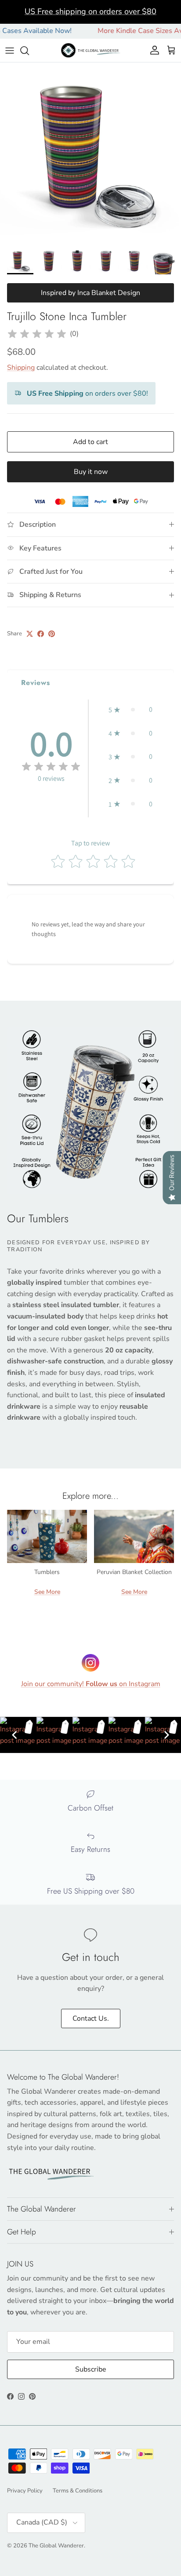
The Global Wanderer (56, 2546)
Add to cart (90, 442)
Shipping (21, 368)
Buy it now (91, 472)
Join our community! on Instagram (91, 1684)
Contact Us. (91, 2019)
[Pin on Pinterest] (52, 634)
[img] (37, 334)
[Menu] (10, 51)
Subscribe (91, 2369)
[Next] (167, 1735)
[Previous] (14, 1735)
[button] (130, 710)
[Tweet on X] (30, 634)
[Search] (29, 51)
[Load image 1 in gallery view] (90, 153)
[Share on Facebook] (41, 634)
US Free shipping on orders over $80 (90, 11)
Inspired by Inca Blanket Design (90, 293)
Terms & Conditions (78, 2491)
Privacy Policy (25, 2491)
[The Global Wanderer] (91, 50)
